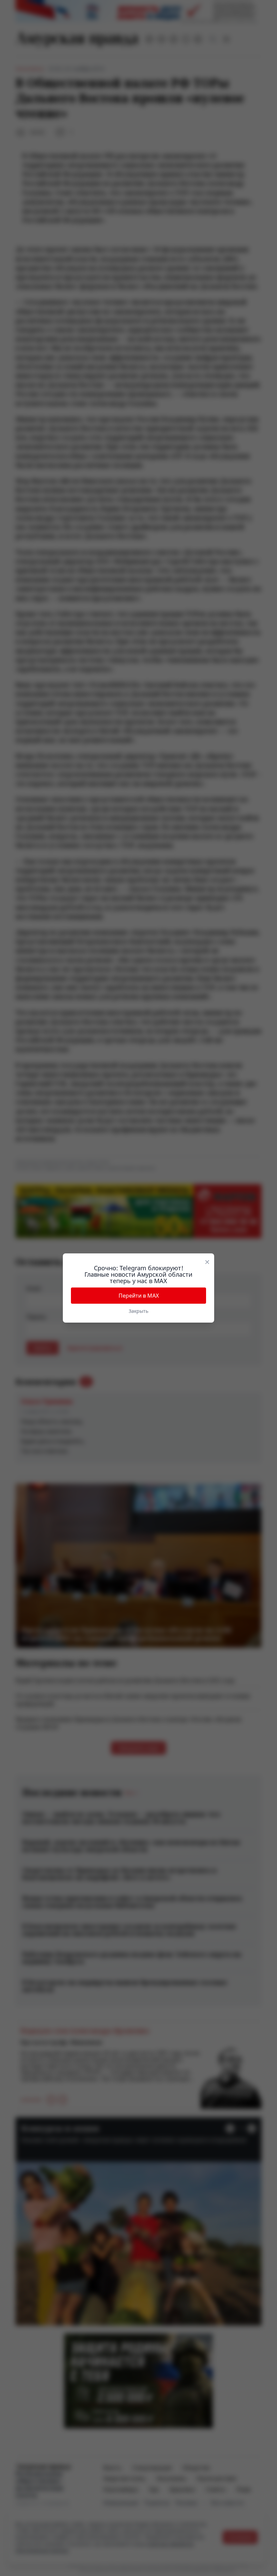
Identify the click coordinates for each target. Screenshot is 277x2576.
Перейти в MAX (139, 1296)
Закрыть (138, 1311)
